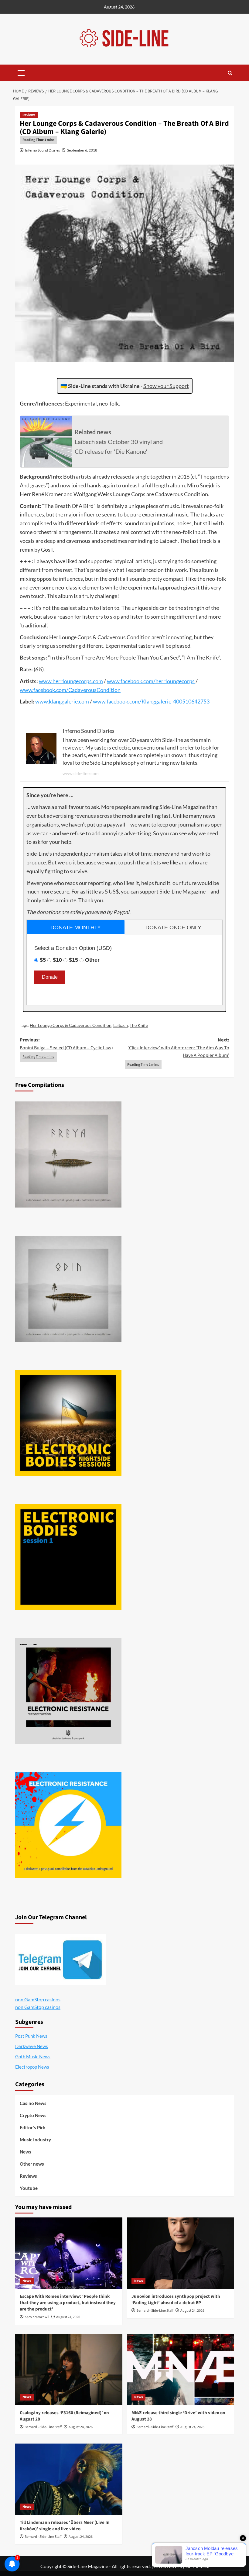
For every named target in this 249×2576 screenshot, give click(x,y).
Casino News (33, 2103)
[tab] (76, 927)
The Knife (139, 1025)
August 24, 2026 (68, 2317)
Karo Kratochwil (37, 2317)
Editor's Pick (33, 2127)
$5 (43, 960)
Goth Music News (33, 2056)
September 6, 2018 (82, 150)
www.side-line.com (81, 773)
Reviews (29, 115)
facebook (131, 681)
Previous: (66, 1044)
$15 (73, 960)
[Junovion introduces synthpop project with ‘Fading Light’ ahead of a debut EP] (181, 2253)
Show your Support (166, 386)
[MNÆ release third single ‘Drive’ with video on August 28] (181, 2369)
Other (92, 960)
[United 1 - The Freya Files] (68, 1154)
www (45, 681)
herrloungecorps (72, 681)
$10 (57, 960)
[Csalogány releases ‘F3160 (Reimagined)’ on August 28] (69, 2369)
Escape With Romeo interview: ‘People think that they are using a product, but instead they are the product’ (68, 2303)
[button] (21, 72)
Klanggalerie (156, 701)
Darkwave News (32, 2046)
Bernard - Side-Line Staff (155, 2311)
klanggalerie (63, 701)
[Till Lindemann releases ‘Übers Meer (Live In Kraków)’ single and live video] (69, 2479)
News (26, 2152)
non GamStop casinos (38, 1999)
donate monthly (76, 927)
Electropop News (32, 2067)
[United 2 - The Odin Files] (68, 1289)
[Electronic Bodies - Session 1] (68, 1557)
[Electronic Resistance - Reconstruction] (68, 1691)
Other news (32, 2164)
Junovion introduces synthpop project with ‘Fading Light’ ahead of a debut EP (176, 2300)
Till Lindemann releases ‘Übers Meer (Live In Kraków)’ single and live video (65, 2526)
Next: (179, 1048)
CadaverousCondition (94, 690)
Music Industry (35, 2140)
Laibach (121, 1025)
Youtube (29, 2188)
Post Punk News (31, 2036)
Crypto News (33, 2115)
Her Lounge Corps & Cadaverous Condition (71, 1025)
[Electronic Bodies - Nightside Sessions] (68, 1423)
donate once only (173, 927)
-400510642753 (190, 701)
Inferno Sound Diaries (42, 150)
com (98, 681)
